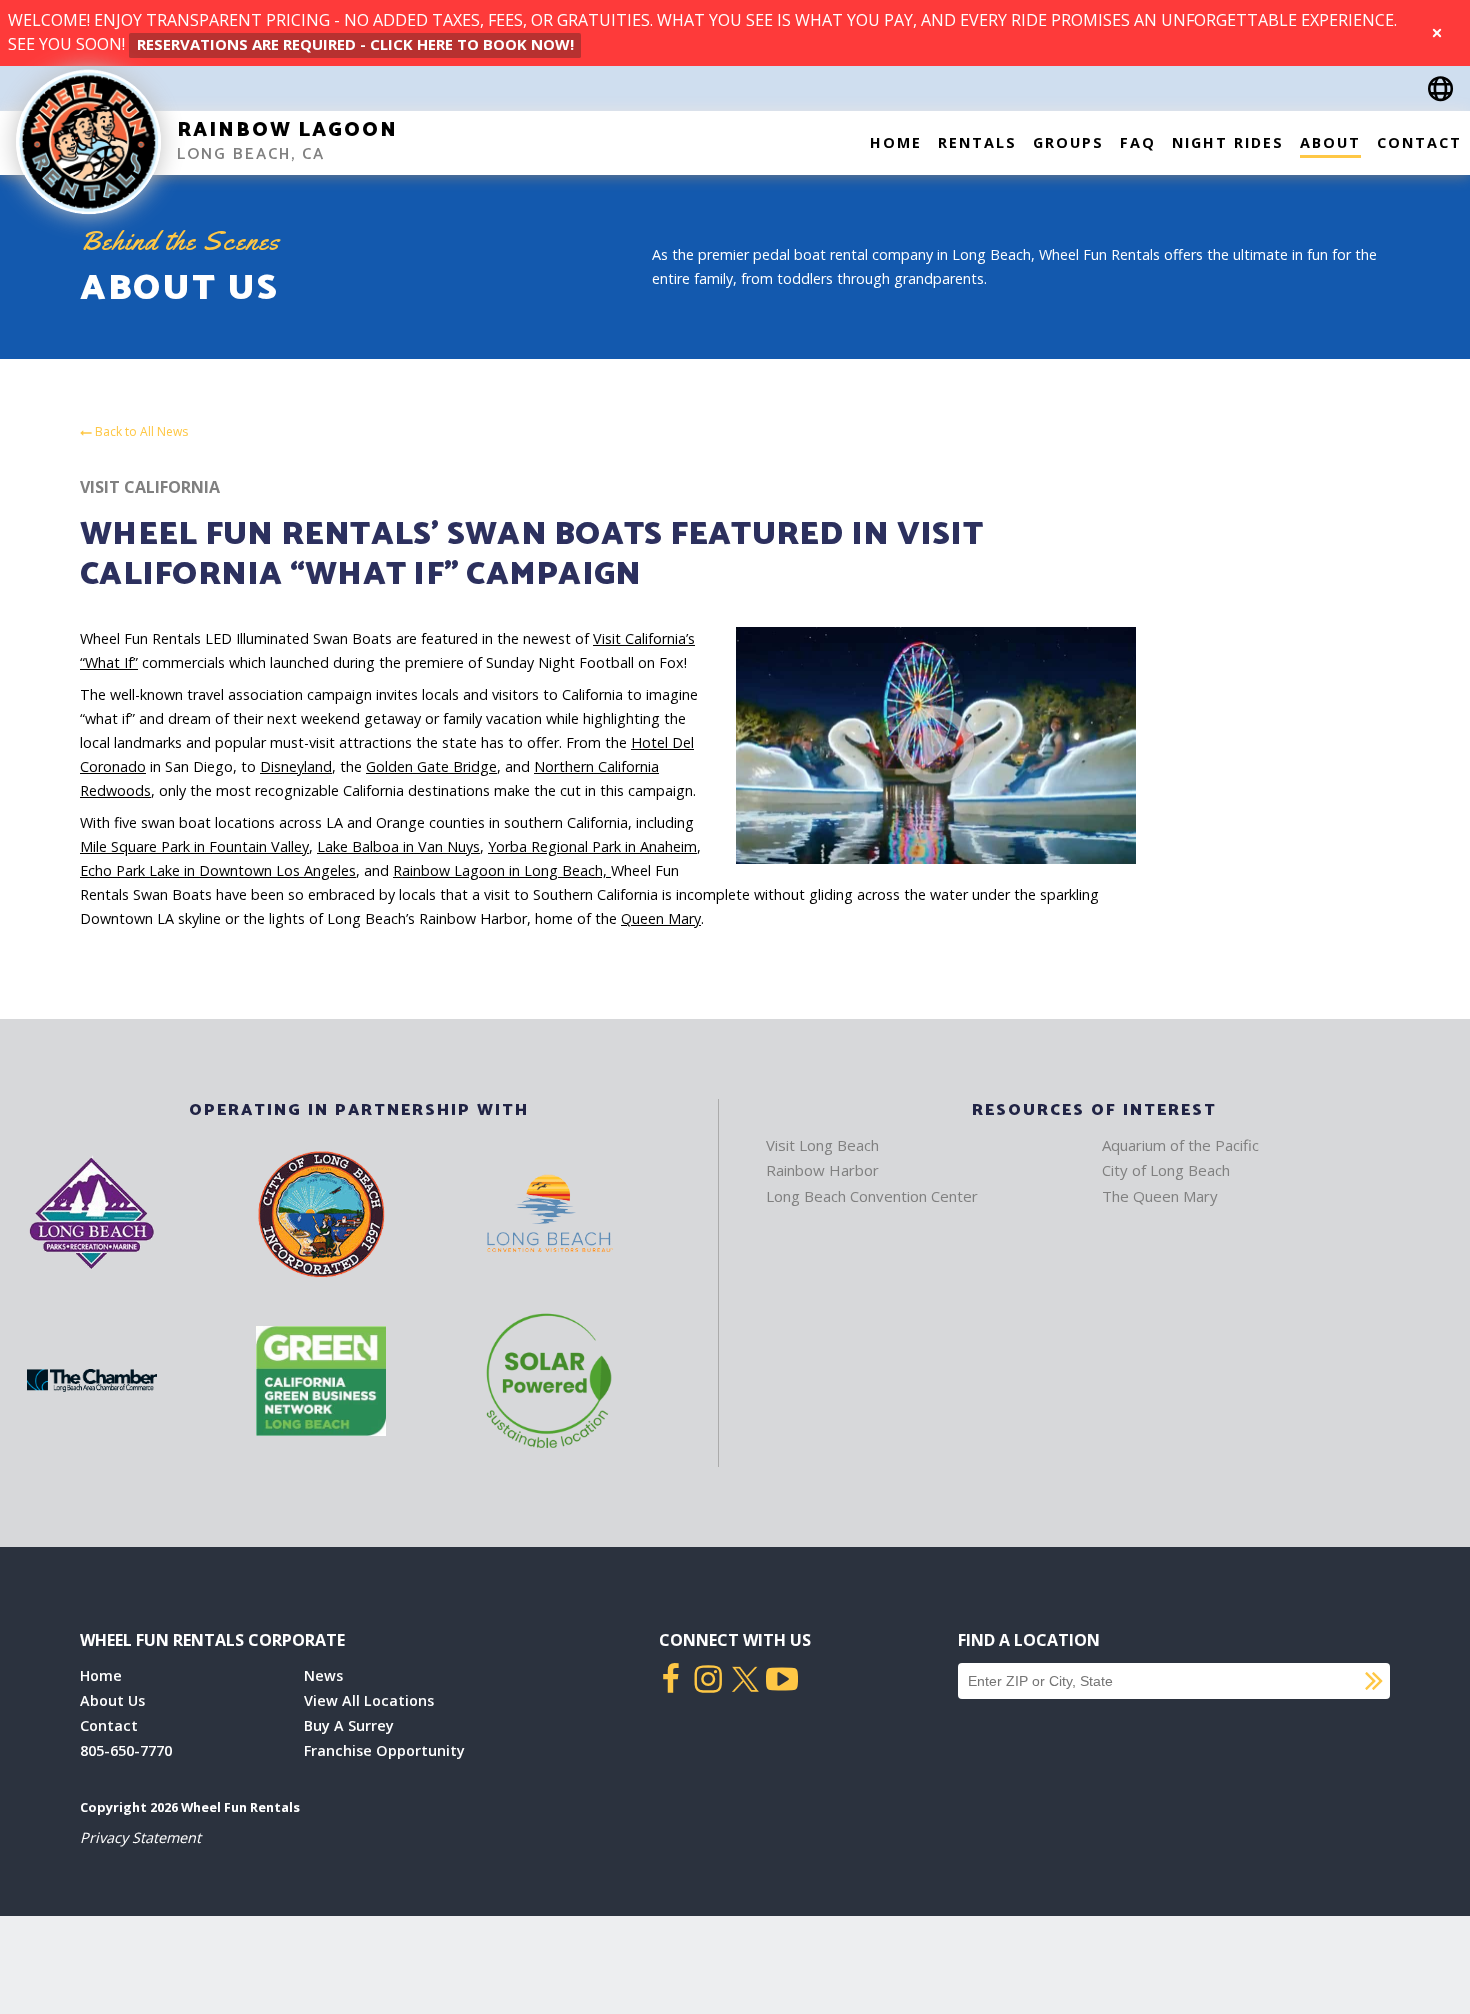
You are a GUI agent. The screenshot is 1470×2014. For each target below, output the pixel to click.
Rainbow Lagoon (287, 130)
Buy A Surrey (349, 1725)
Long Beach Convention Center (872, 1196)
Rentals (977, 142)
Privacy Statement (140, 1837)
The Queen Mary (1160, 1196)
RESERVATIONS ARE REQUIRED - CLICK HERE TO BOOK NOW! (355, 44)
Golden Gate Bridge (431, 766)
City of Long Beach (1166, 1170)
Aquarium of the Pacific (1180, 1145)
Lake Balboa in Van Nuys (398, 846)
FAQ (1138, 142)
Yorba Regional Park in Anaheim (592, 846)
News (323, 1675)
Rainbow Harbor (822, 1170)
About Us (112, 1700)
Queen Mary (661, 918)
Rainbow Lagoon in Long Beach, (502, 870)
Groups (1068, 142)
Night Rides (1228, 142)
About (1330, 142)
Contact (1419, 142)
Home (896, 142)
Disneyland (296, 766)
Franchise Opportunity (384, 1750)
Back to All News (140, 432)
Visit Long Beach (822, 1145)
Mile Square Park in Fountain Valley (194, 846)
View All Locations (369, 1700)
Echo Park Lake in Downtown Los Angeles (218, 870)
